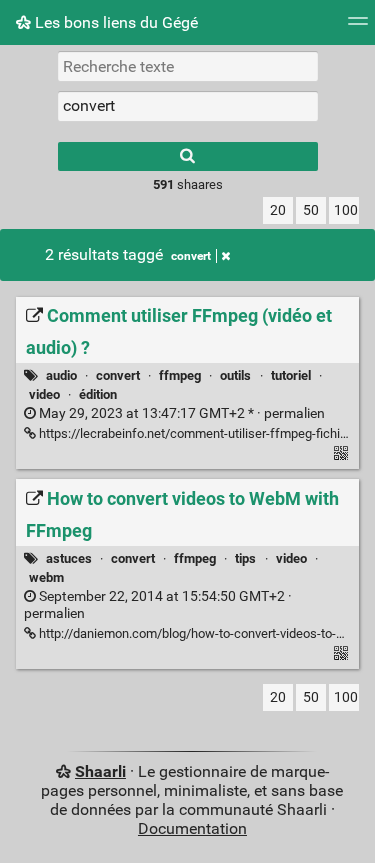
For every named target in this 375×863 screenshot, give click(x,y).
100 (346, 210)
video (44, 394)
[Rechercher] (188, 156)
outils (235, 375)
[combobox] (188, 106)
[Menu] (358, 27)
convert (191, 256)
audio (61, 375)
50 (311, 210)
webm (46, 577)
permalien (180, 413)
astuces (69, 558)
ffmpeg (180, 375)
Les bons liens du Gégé (114, 22)
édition (98, 394)
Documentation (192, 828)
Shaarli (100, 771)
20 (278, 210)
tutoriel (291, 375)
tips (245, 558)
